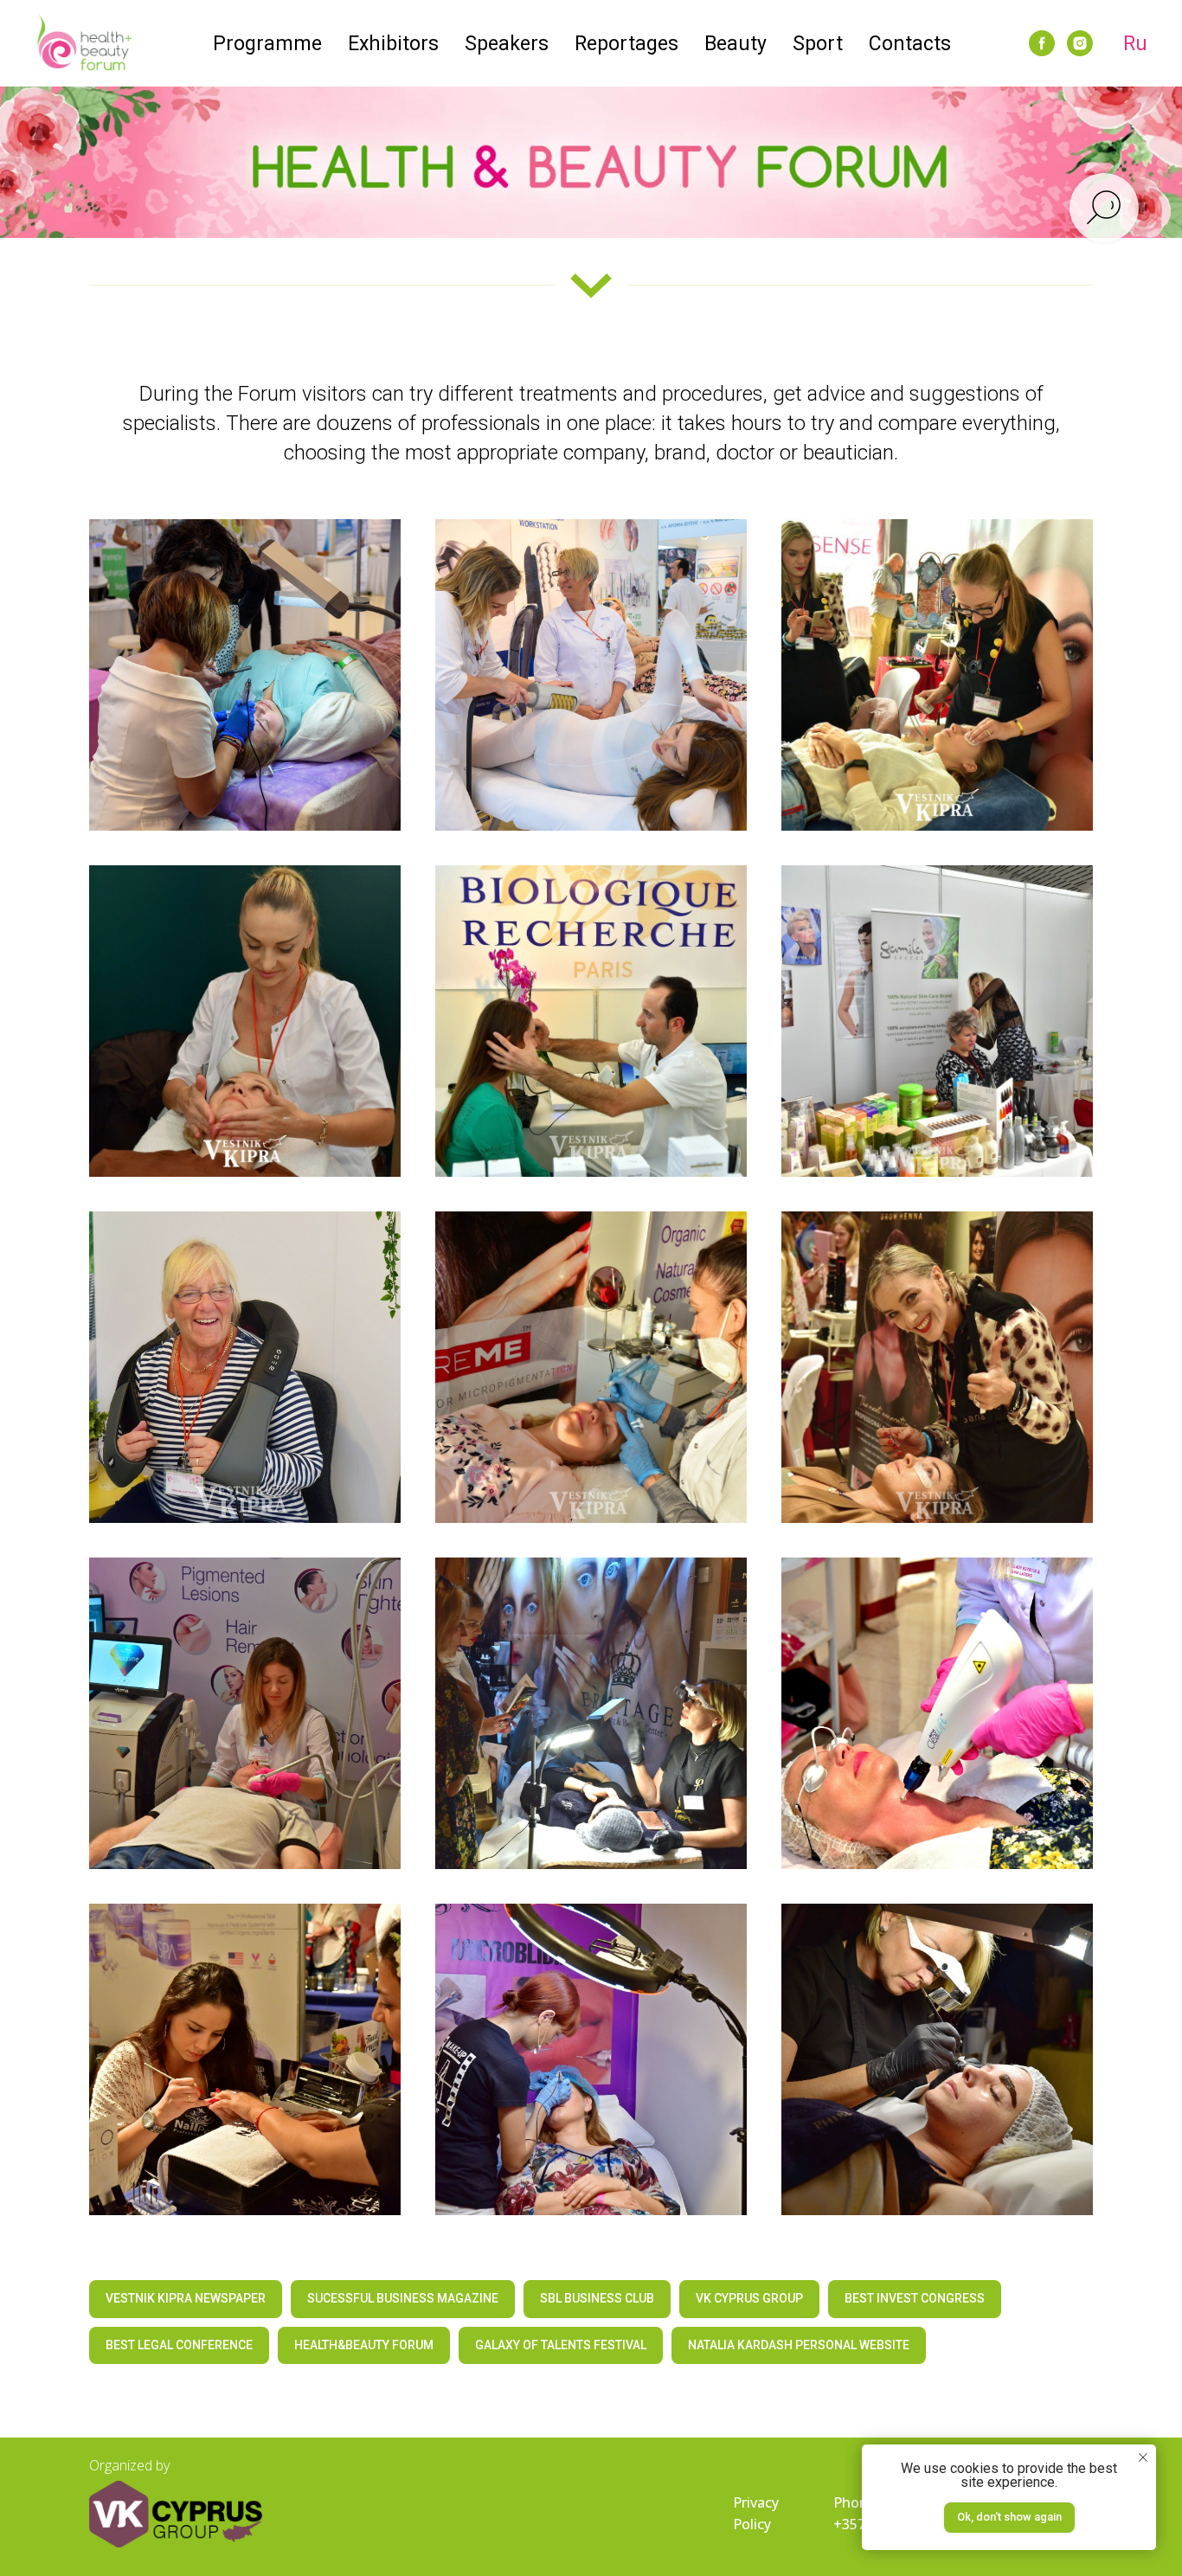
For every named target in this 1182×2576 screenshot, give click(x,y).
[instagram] (1080, 43)
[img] (176, 2514)
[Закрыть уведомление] (1143, 2457)
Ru (1135, 44)
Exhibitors (393, 44)
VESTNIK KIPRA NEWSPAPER (186, 2298)
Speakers (507, 44)
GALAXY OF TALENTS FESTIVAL (561, 2345)
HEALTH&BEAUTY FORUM (364, 2345)
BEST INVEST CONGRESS (915, 2298)
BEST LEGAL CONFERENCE (179, 2345)
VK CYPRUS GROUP (749, 2298)
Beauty (736, 44)
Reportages (626, 44)
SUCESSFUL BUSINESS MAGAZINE (403, 2298)
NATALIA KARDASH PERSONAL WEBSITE (799, 2345)
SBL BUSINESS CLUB (597, 2298)
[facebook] (1042, 43)
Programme (267, 44)
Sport (818, 44)
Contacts (910, 44)
